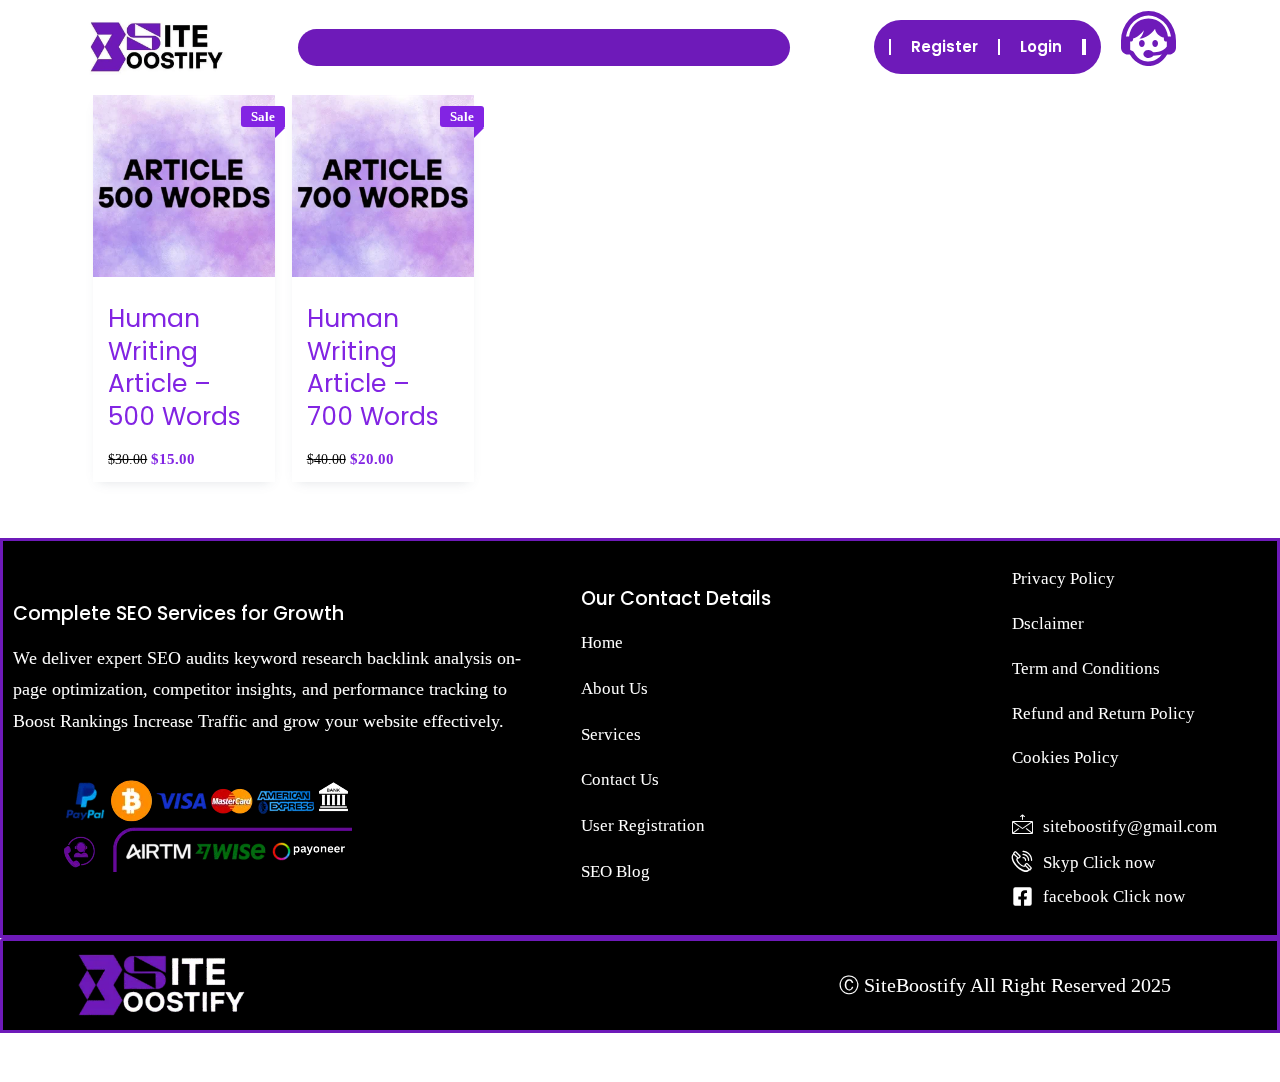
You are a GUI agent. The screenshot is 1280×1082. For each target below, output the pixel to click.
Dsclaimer (1048, 623)
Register (944, 46)
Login (1041, 46)
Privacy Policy (1063, 578)
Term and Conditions (1086, 668)
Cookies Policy (1065, 757)
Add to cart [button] (184, 293)
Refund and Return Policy (1103, 713)
